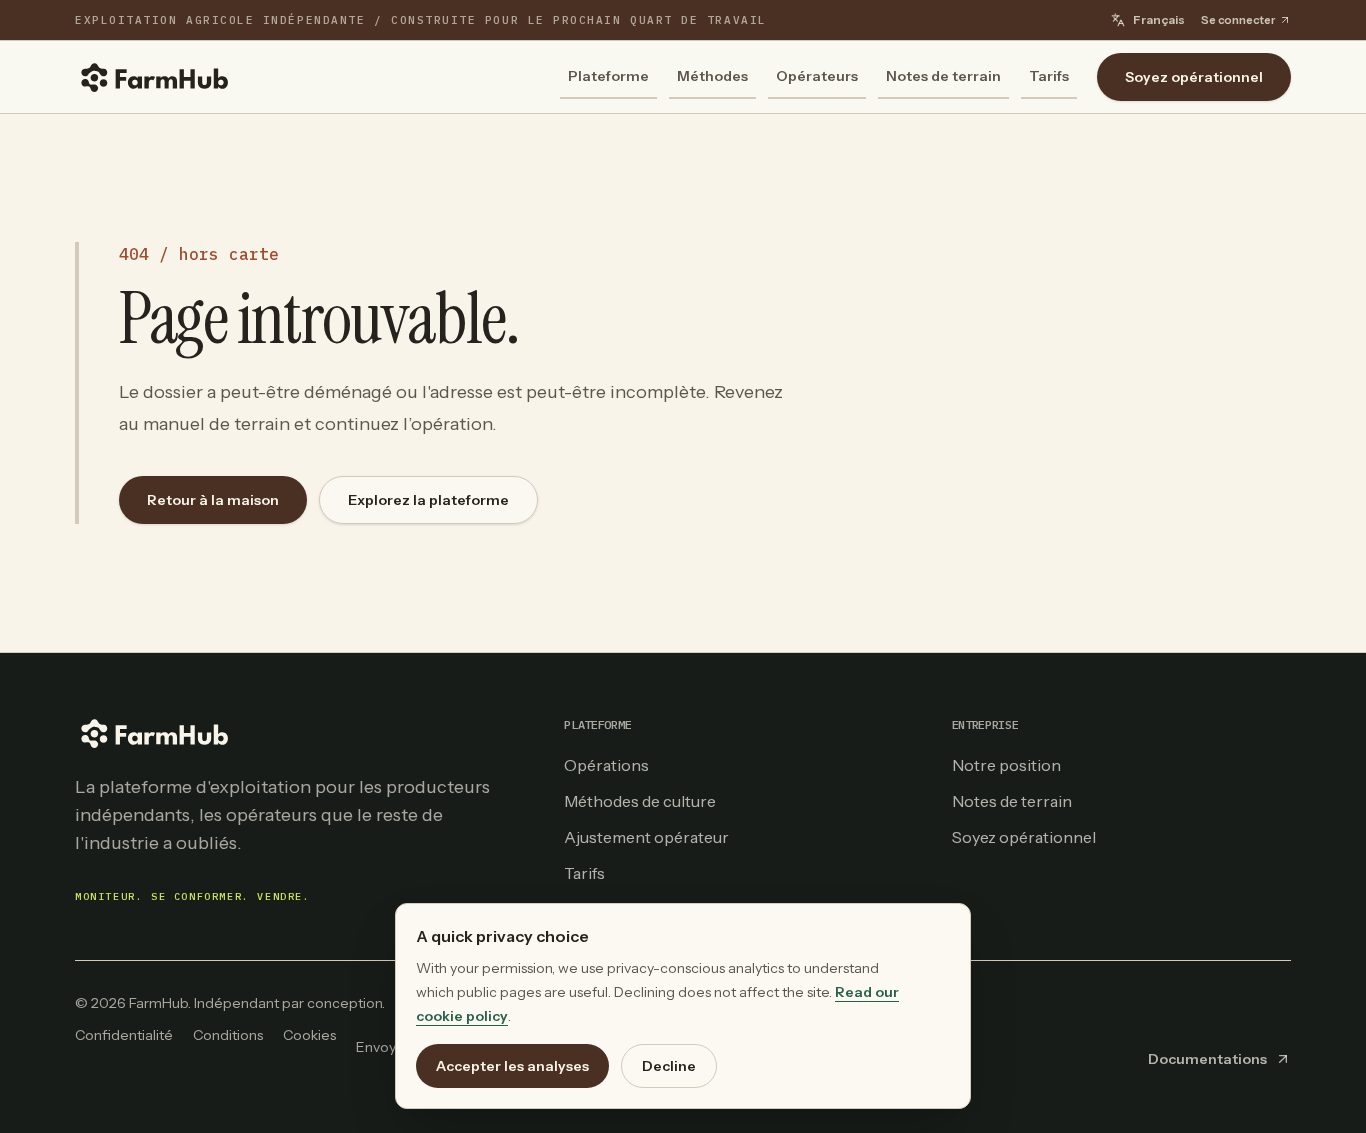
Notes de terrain (943, 76)
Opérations (606, 765)
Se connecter (1238, 20)
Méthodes (712, 76)
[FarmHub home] (155, 77)
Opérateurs (817, 76)
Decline (669, 1066)
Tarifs (1049, 76)
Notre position (1006, 765)
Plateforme (608, 76)
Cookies (309, 1035)
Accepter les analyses (512, 1066)
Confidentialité (124, 1035)
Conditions (228, 1035)
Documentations (1207, 1059)
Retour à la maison (213, 500)
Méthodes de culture (640, 801)
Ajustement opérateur (646, 837)
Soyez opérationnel (1194, 77)
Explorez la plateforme (428, 500)
